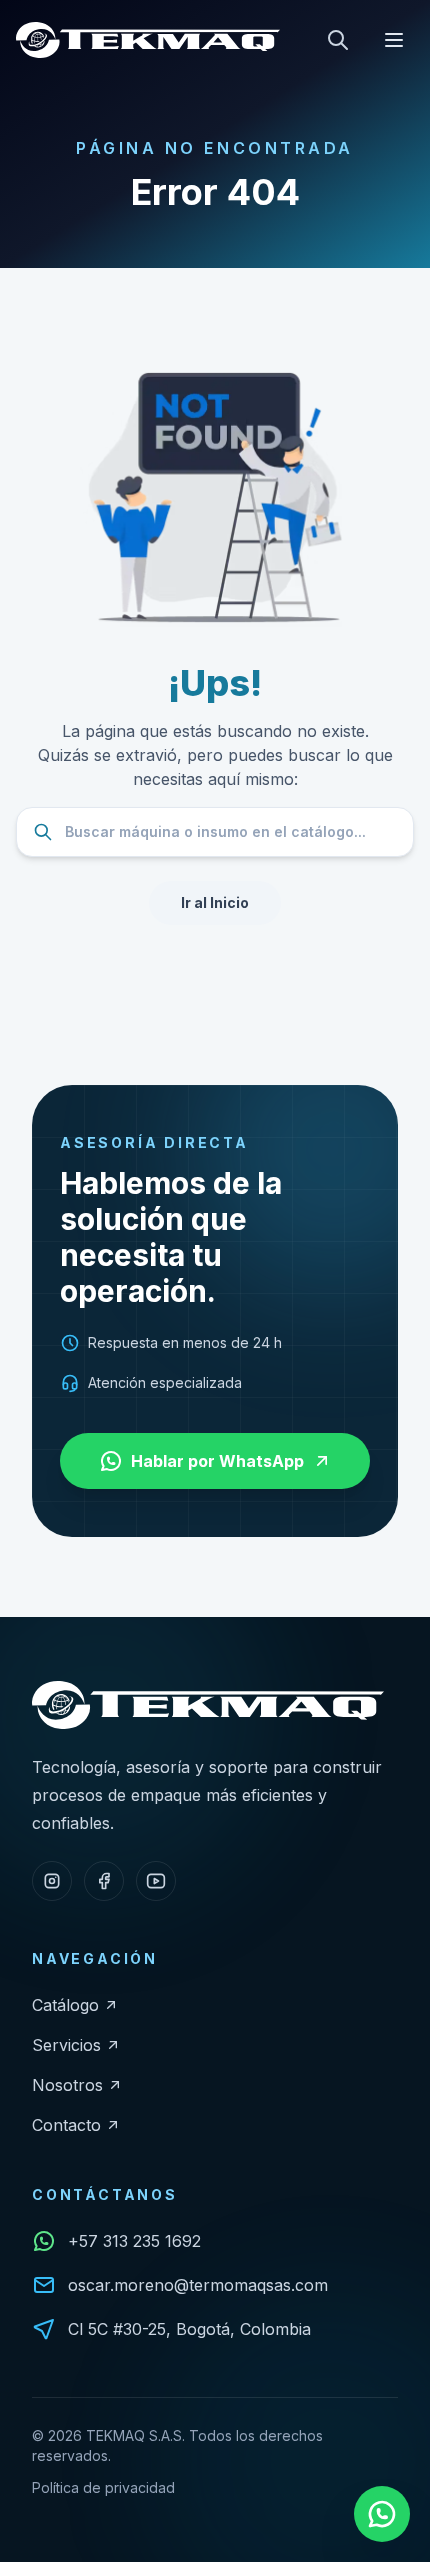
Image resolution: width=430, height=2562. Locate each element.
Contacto (66, 2125)
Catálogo (65, 2005)
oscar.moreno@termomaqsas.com (198, 2285)
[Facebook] (104, 1881)
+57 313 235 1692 (134, 2241)
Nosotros (67, 2085)
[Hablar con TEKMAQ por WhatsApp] (382, 2514)
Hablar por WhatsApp (217, 1461)
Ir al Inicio (215, 902)
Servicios (66, 2045)
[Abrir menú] (394, 40)
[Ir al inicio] (148, 40)
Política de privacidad (103, 2487)
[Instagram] (52, 1881)
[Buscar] (338, 40)
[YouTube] (156, 1881)
